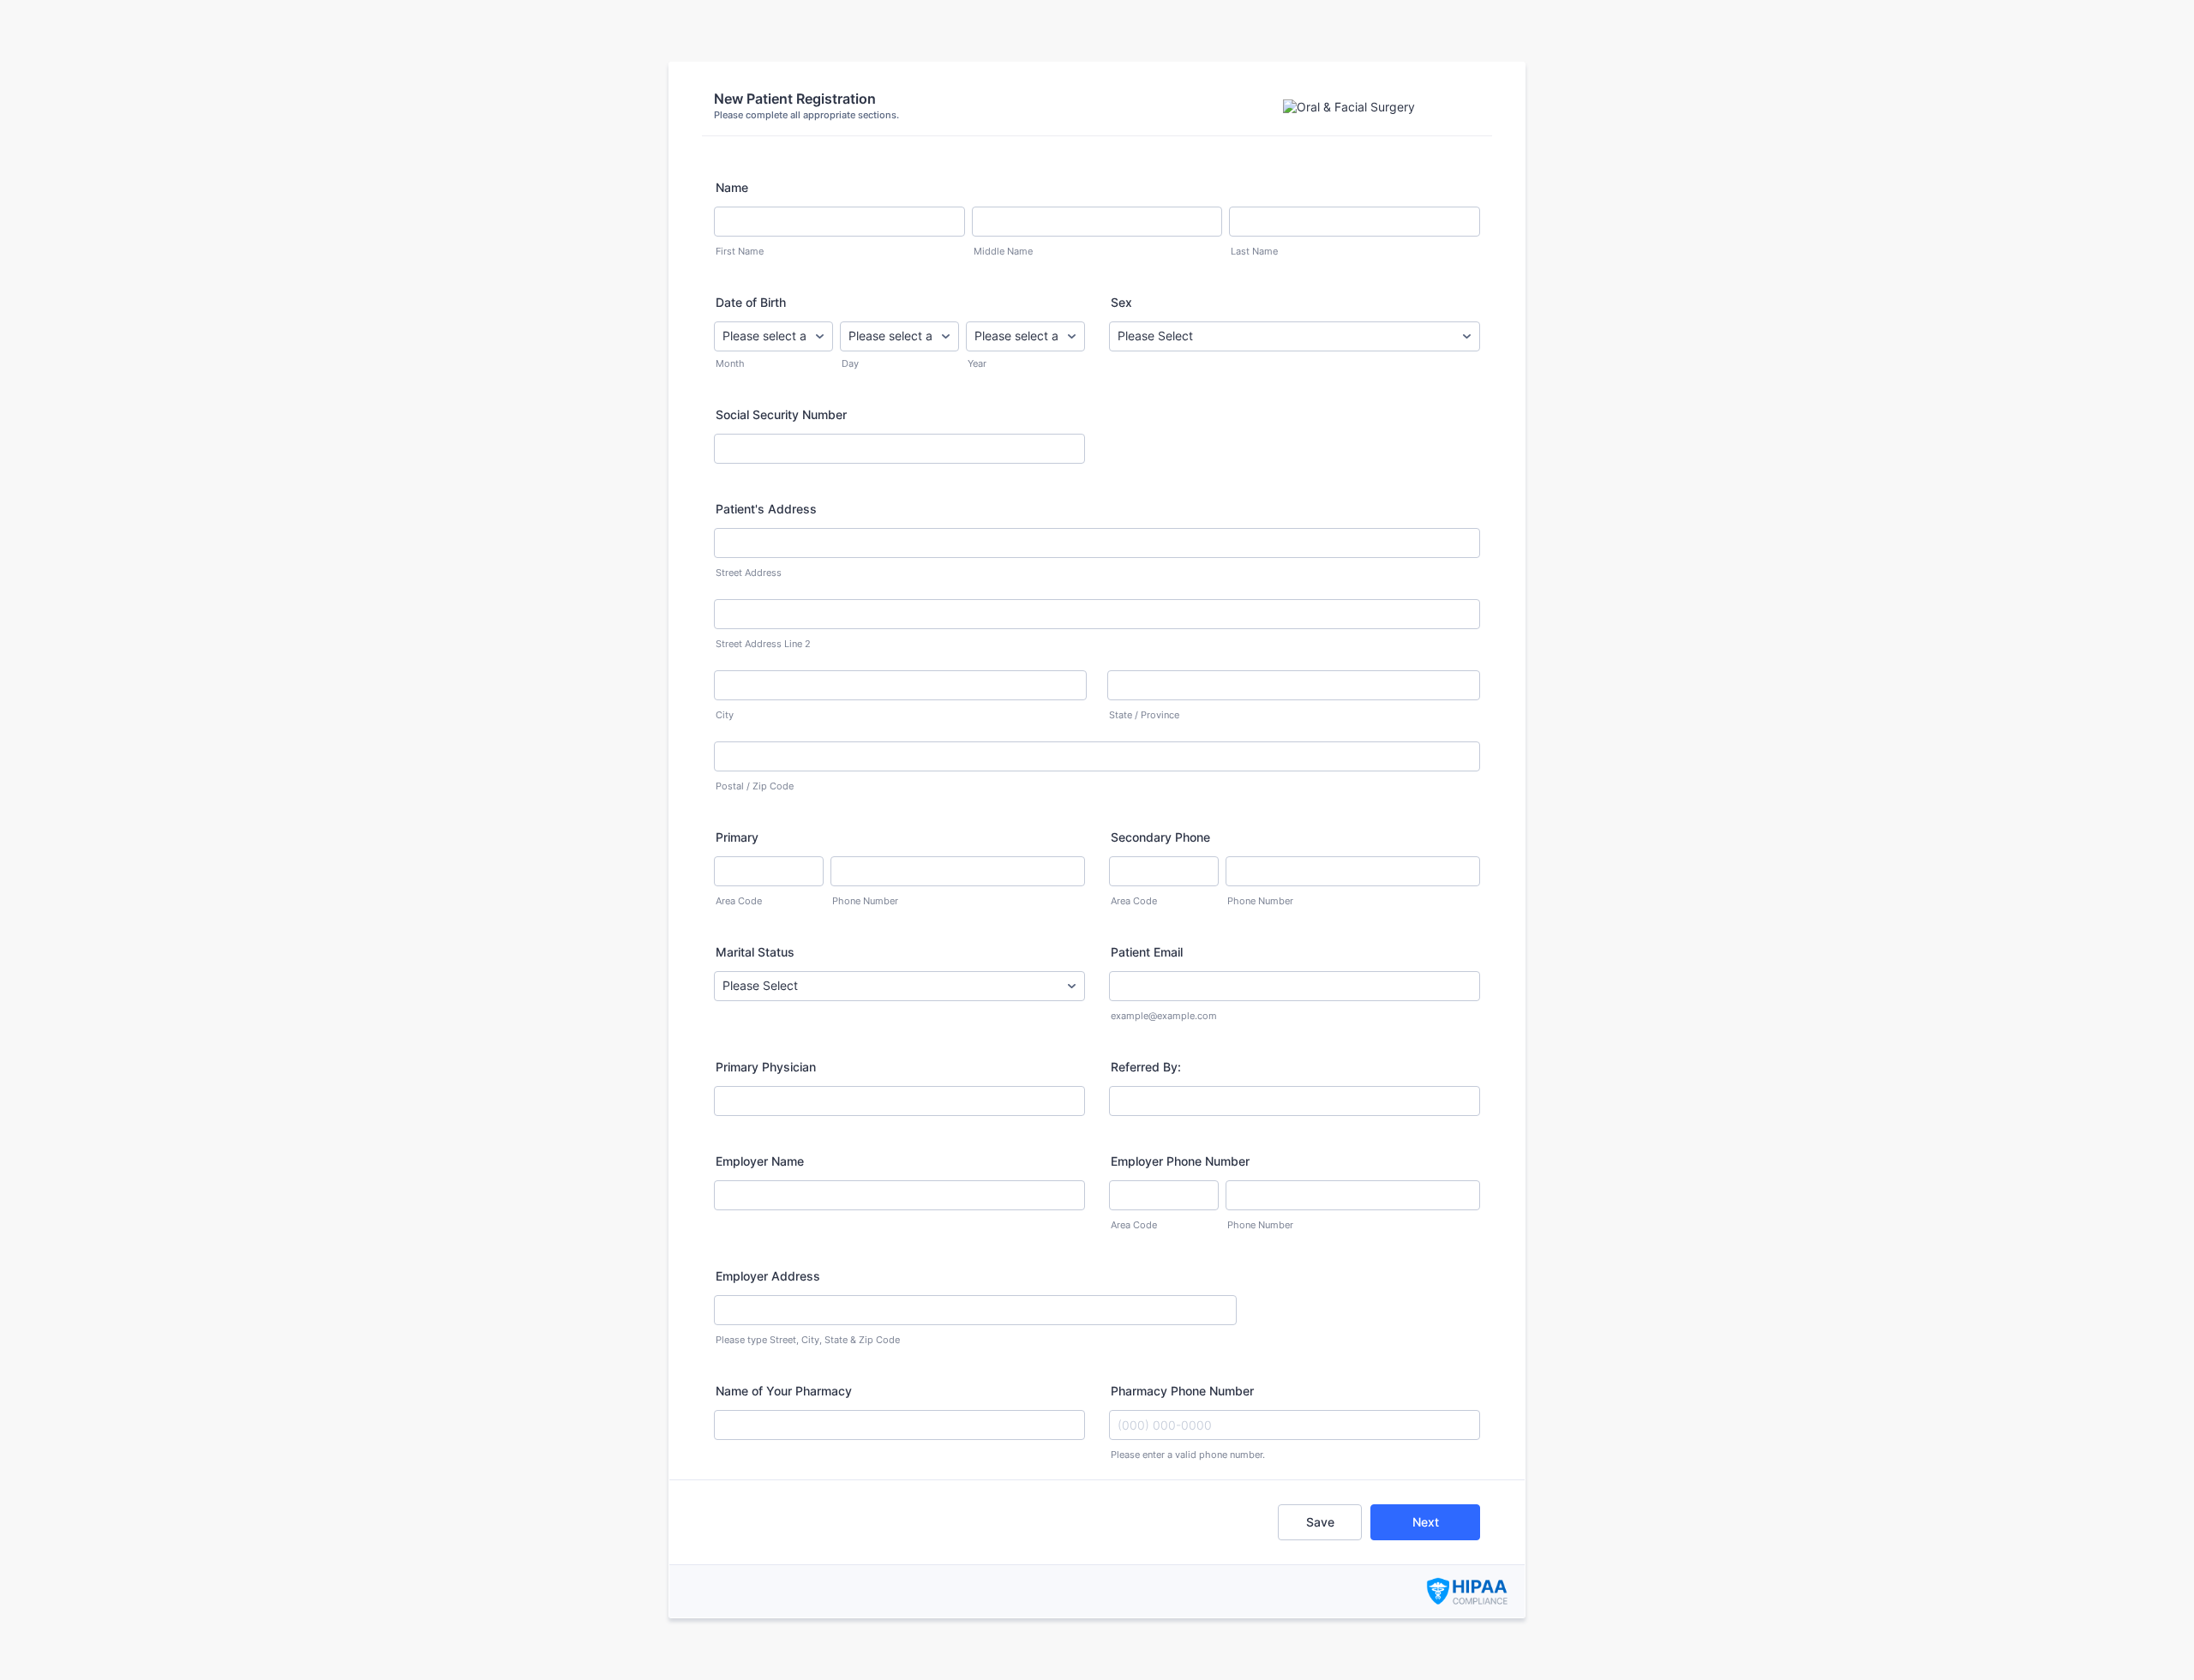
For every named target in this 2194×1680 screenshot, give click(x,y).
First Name (740, 252)
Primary (737, 837)
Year (977, 364)
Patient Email (1147, 952)
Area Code (739, 901)
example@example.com (1164, 1016)
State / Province (1144, 715)
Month (730, 364)
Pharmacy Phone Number (1182, 1391)
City (725, 715)
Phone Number (865, 901)
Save (1320, 1522)
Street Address (749, 573)
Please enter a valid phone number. (1188, 1455)
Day (850, 364)
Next (1426, 1522)
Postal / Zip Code (755, 786)
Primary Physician (766, 1067)
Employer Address (768, 1276)
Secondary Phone (1160, 837)
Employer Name (760, 1161)
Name (732, 187)
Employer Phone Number (1180, 1161)
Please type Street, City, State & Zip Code (808, 1340)
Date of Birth (751, 302)
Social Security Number (781, 414)
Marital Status (755, 952)
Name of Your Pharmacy (784, 1391)
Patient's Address (766, 509)
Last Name (1254, 252)
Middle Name (1003, 252)
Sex (1121, 302)
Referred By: (1146, 1067)
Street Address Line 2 (763, 644)
